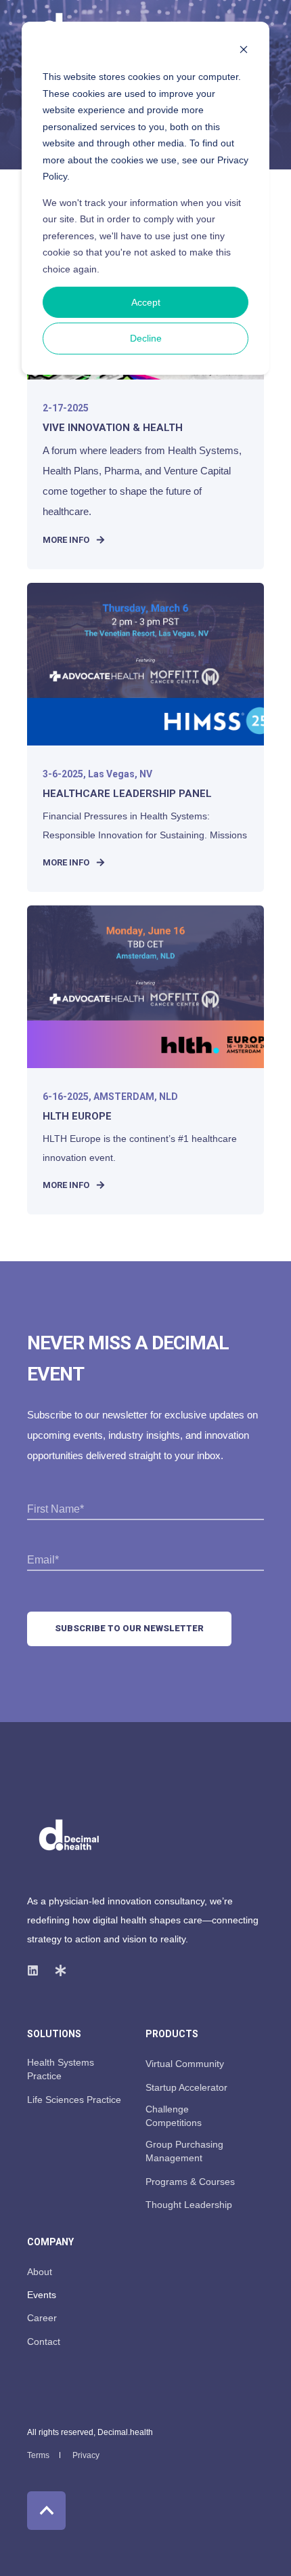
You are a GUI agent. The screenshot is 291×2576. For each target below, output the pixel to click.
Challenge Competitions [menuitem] (174, 2116)
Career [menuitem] (42, 2318)
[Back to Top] (46, 2511)
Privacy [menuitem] (86, 2455)
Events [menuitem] (42, 2295)
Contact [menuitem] (44, 2342)
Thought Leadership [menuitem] (189, 2205)
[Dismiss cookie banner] (244, 51)
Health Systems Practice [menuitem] (61, 2069)
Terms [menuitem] (38, 2455)
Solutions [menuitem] (54, 2034)
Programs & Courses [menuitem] (190, 2182)
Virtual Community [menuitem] (185, 2064)
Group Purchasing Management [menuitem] (184, 2151)
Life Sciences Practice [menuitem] (74, 2100)
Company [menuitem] (50, 2242)
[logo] (69, 1836)
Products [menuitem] (172, 2034)
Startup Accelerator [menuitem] (186, 2087)
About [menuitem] (40, 2272)
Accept (146, 302)
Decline (146, 338)
